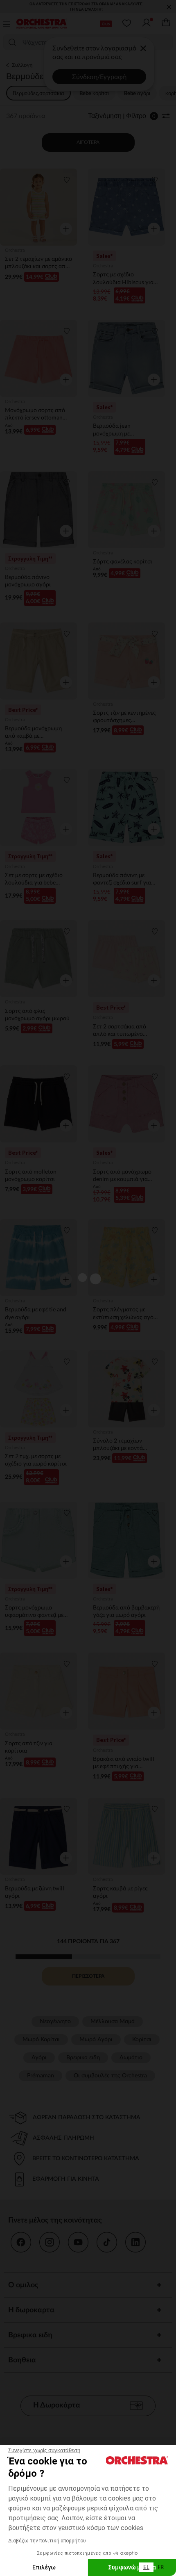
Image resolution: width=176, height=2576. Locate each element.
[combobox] (146, 2567)
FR (161, 2567)
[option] (161, 2567)
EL (146, 2567)
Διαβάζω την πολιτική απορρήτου (47, 2541)
